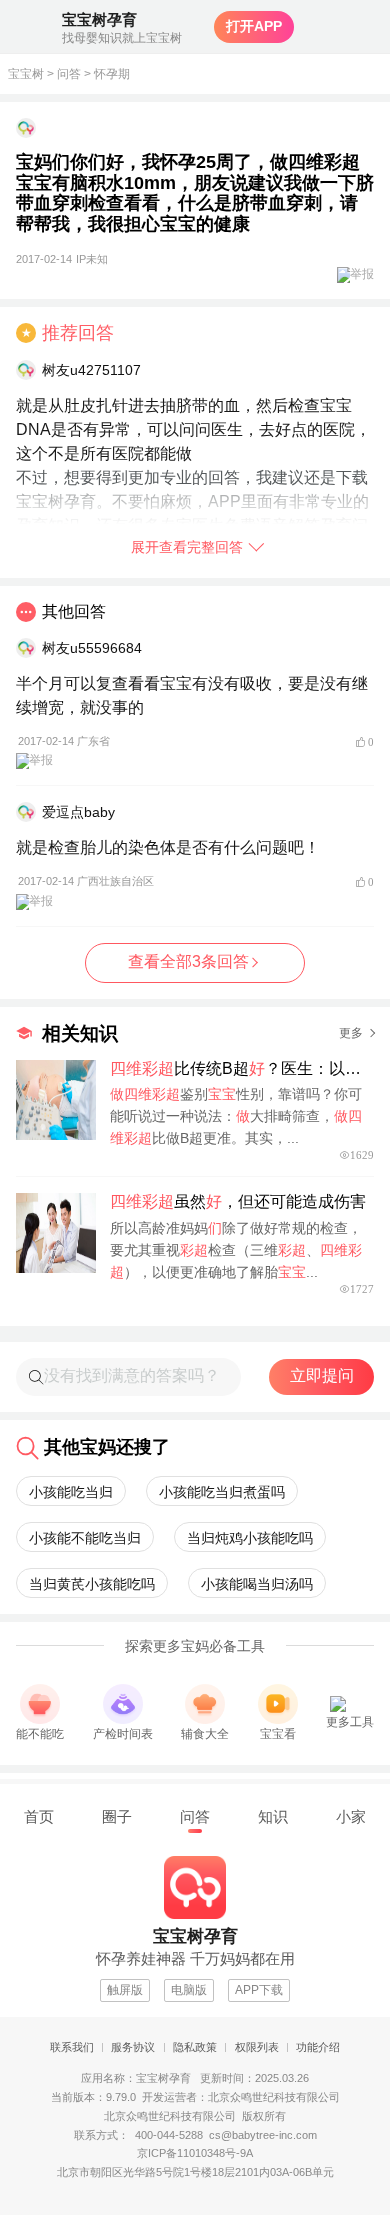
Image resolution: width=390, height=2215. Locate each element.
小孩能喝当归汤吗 (257, 1584)
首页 (39, 1817)
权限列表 (257, 2047)
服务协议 (133, 2047)
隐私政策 (195, 2047)
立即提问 (322, 1375)
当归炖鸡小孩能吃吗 (250, 1538)
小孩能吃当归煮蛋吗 (222, 1492)
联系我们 (72, 2047)
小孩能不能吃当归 (85, 1538)
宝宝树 (26, 74)
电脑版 (189, 1990)
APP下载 (259, 1990)
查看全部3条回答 (188, 961)
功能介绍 (318, 2047)
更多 (351, 1033)
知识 (273, 1817)
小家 (351, 1817)
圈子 (117, 1817)
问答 (69, 74)
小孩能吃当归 (71, 1492)
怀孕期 (112, 74)
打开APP (254, 26)
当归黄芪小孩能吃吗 (92, 1584)
